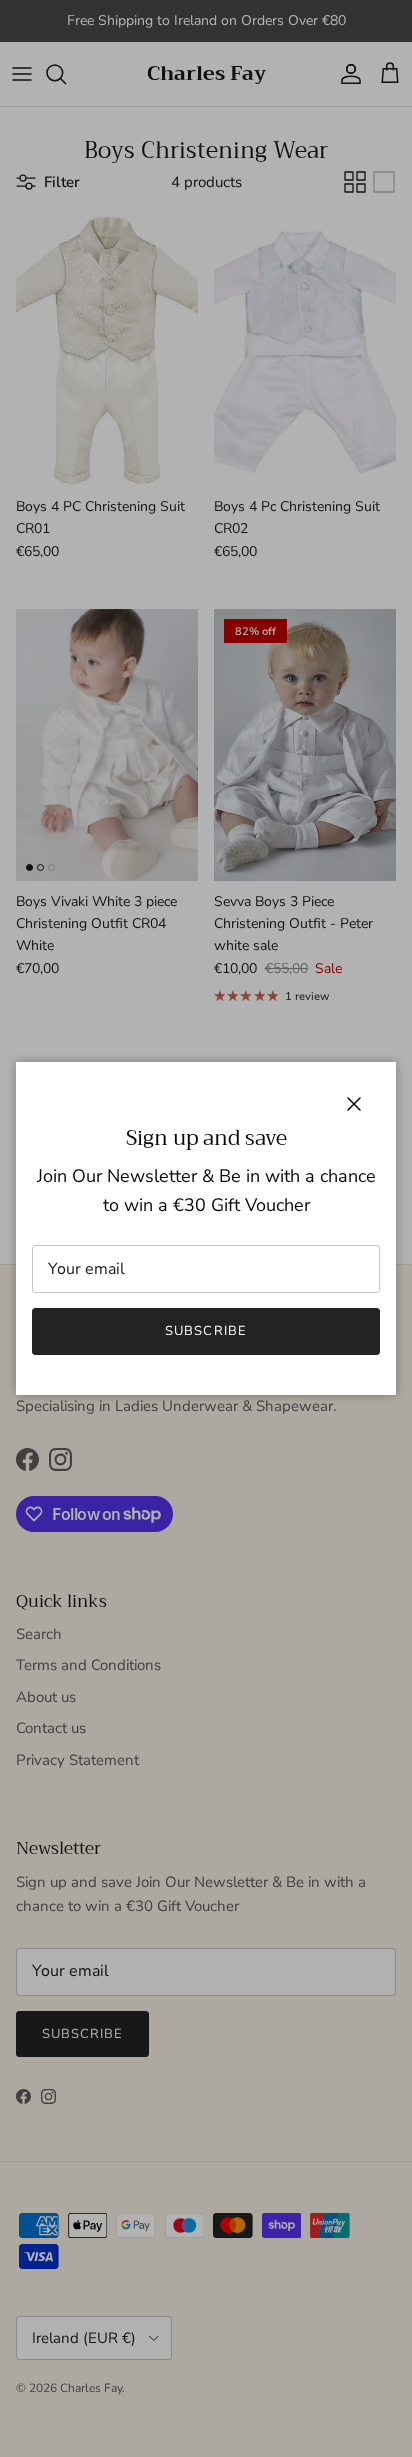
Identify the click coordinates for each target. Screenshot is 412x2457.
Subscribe (205, 1331)
